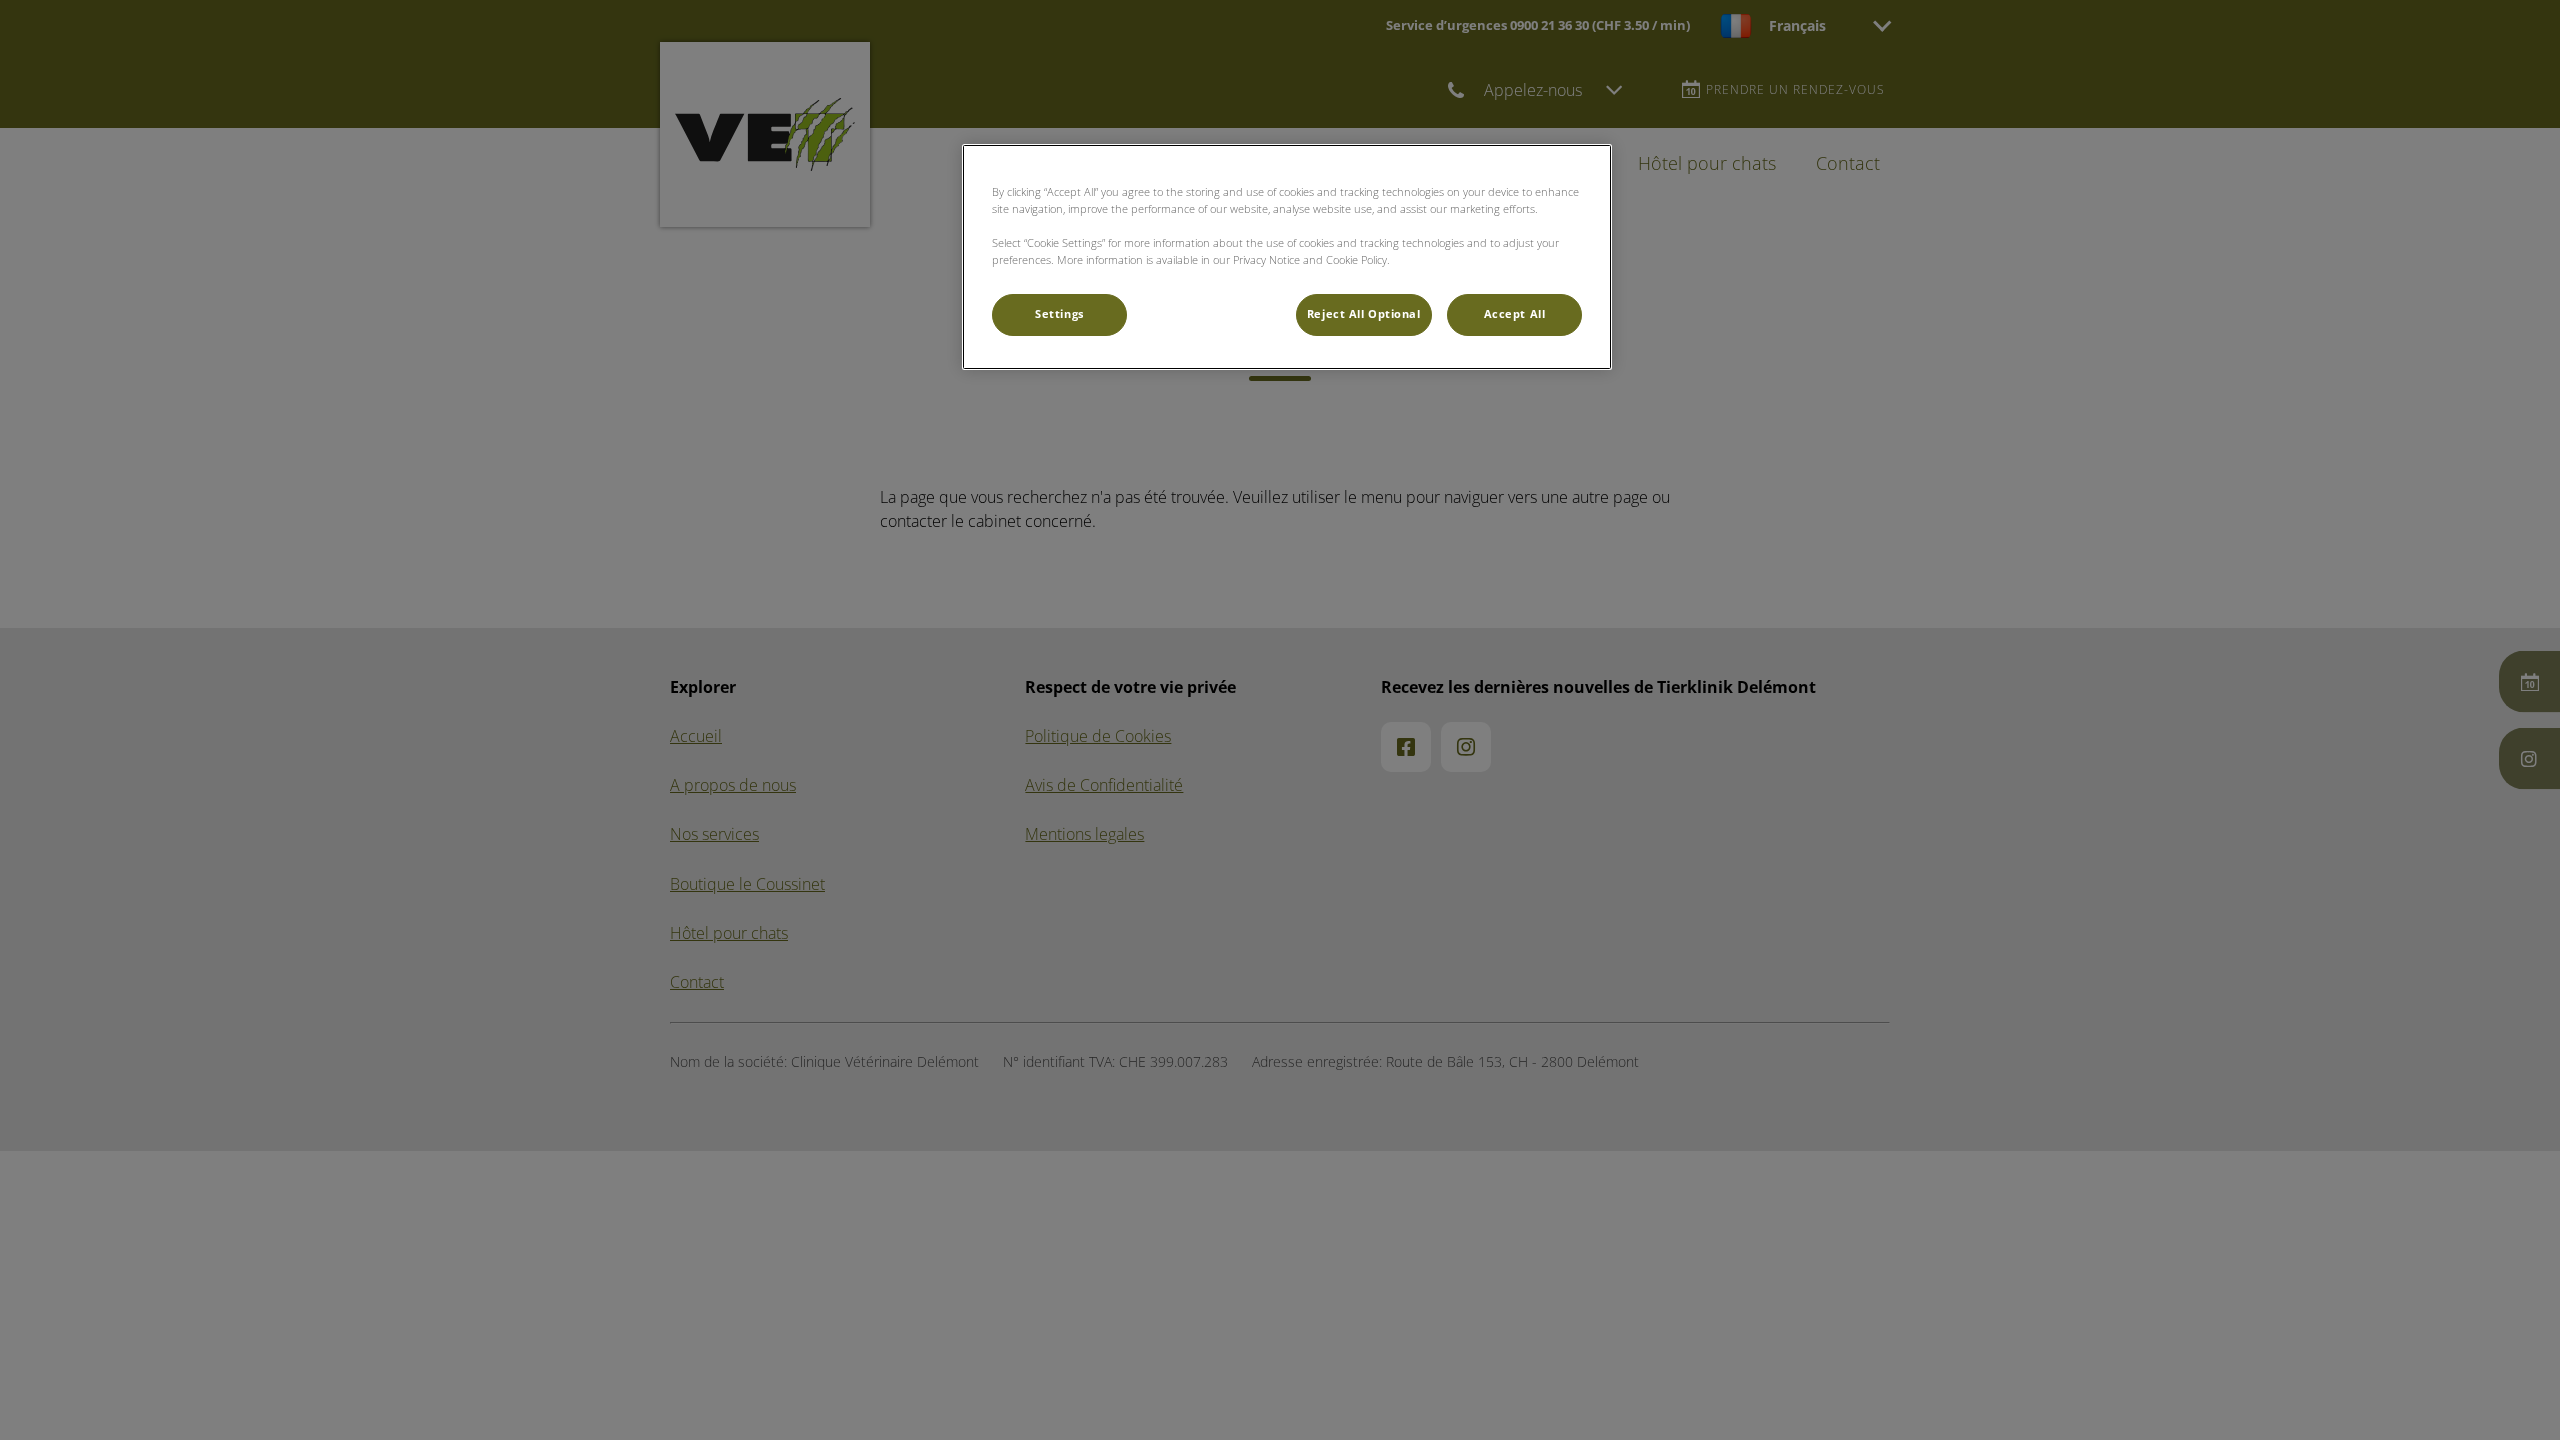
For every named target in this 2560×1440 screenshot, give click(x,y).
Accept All (1515, 314)
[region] (1287, 257)
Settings (1059, 314)
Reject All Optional (1364, 314)
